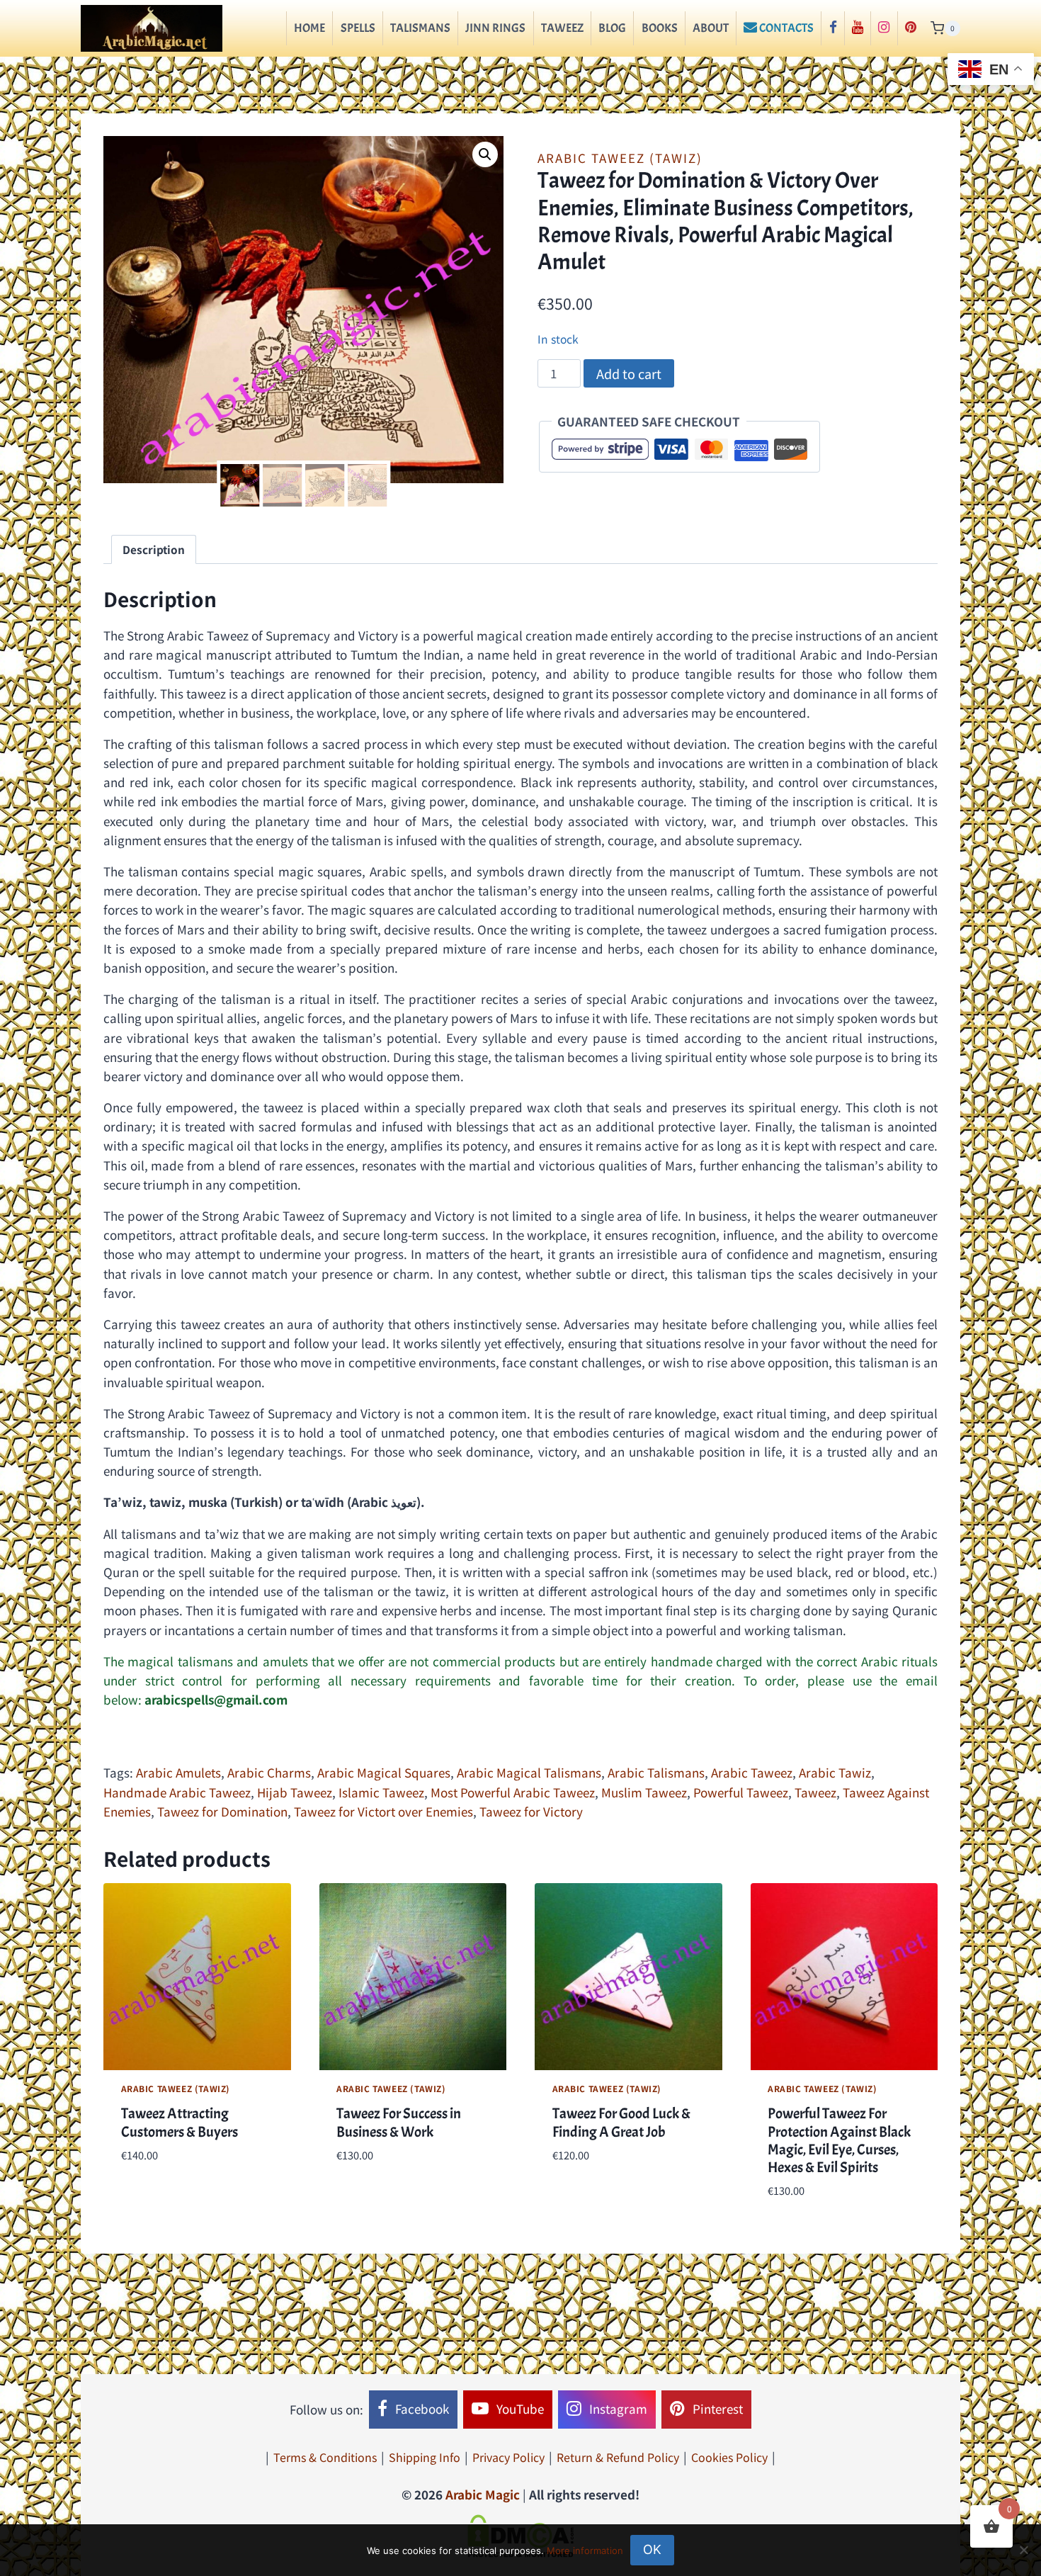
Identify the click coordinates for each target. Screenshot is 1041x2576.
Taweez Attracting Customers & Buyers (180, 2122)
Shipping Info (425, 2457)
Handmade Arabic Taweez (177, 1792)
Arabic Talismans (656, 1772)
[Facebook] (832, 28)
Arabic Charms (269, 1772)
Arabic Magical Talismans (529, 1772)
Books (660, 28)
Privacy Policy (508, 2457)
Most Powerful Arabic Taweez (513, 1792)
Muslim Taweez (644, 1792)
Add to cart (629, 373)
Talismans (420, 28)
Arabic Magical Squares (384, 1772)
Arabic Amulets (178, 1772)
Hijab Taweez (295, 1792)
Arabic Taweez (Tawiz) (620, 158)
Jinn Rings (495, 28)
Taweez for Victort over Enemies (383, 1811)
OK (652, 2549)
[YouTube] (858, 28)
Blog (612, 28)
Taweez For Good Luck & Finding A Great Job (621, 2122)
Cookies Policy (729, 2457)
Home (309, 28)
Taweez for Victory (531, 1811)
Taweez (562, 28)
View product (160, 2197)
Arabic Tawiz (835, 1772)
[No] (1023, 2550)
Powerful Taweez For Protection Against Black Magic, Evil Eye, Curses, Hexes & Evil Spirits (839, 2140)
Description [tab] (154, 549)
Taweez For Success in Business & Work (399, 2122)
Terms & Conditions (325, 2457)
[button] (485, 154)
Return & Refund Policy (618, 2457)
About (711, 28)
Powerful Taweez (741, 1792)
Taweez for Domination (222, 1811)
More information (585, 2550)
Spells (358, 28)
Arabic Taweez (752, 1772)
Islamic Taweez (381, 1792)
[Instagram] (884, 28)
